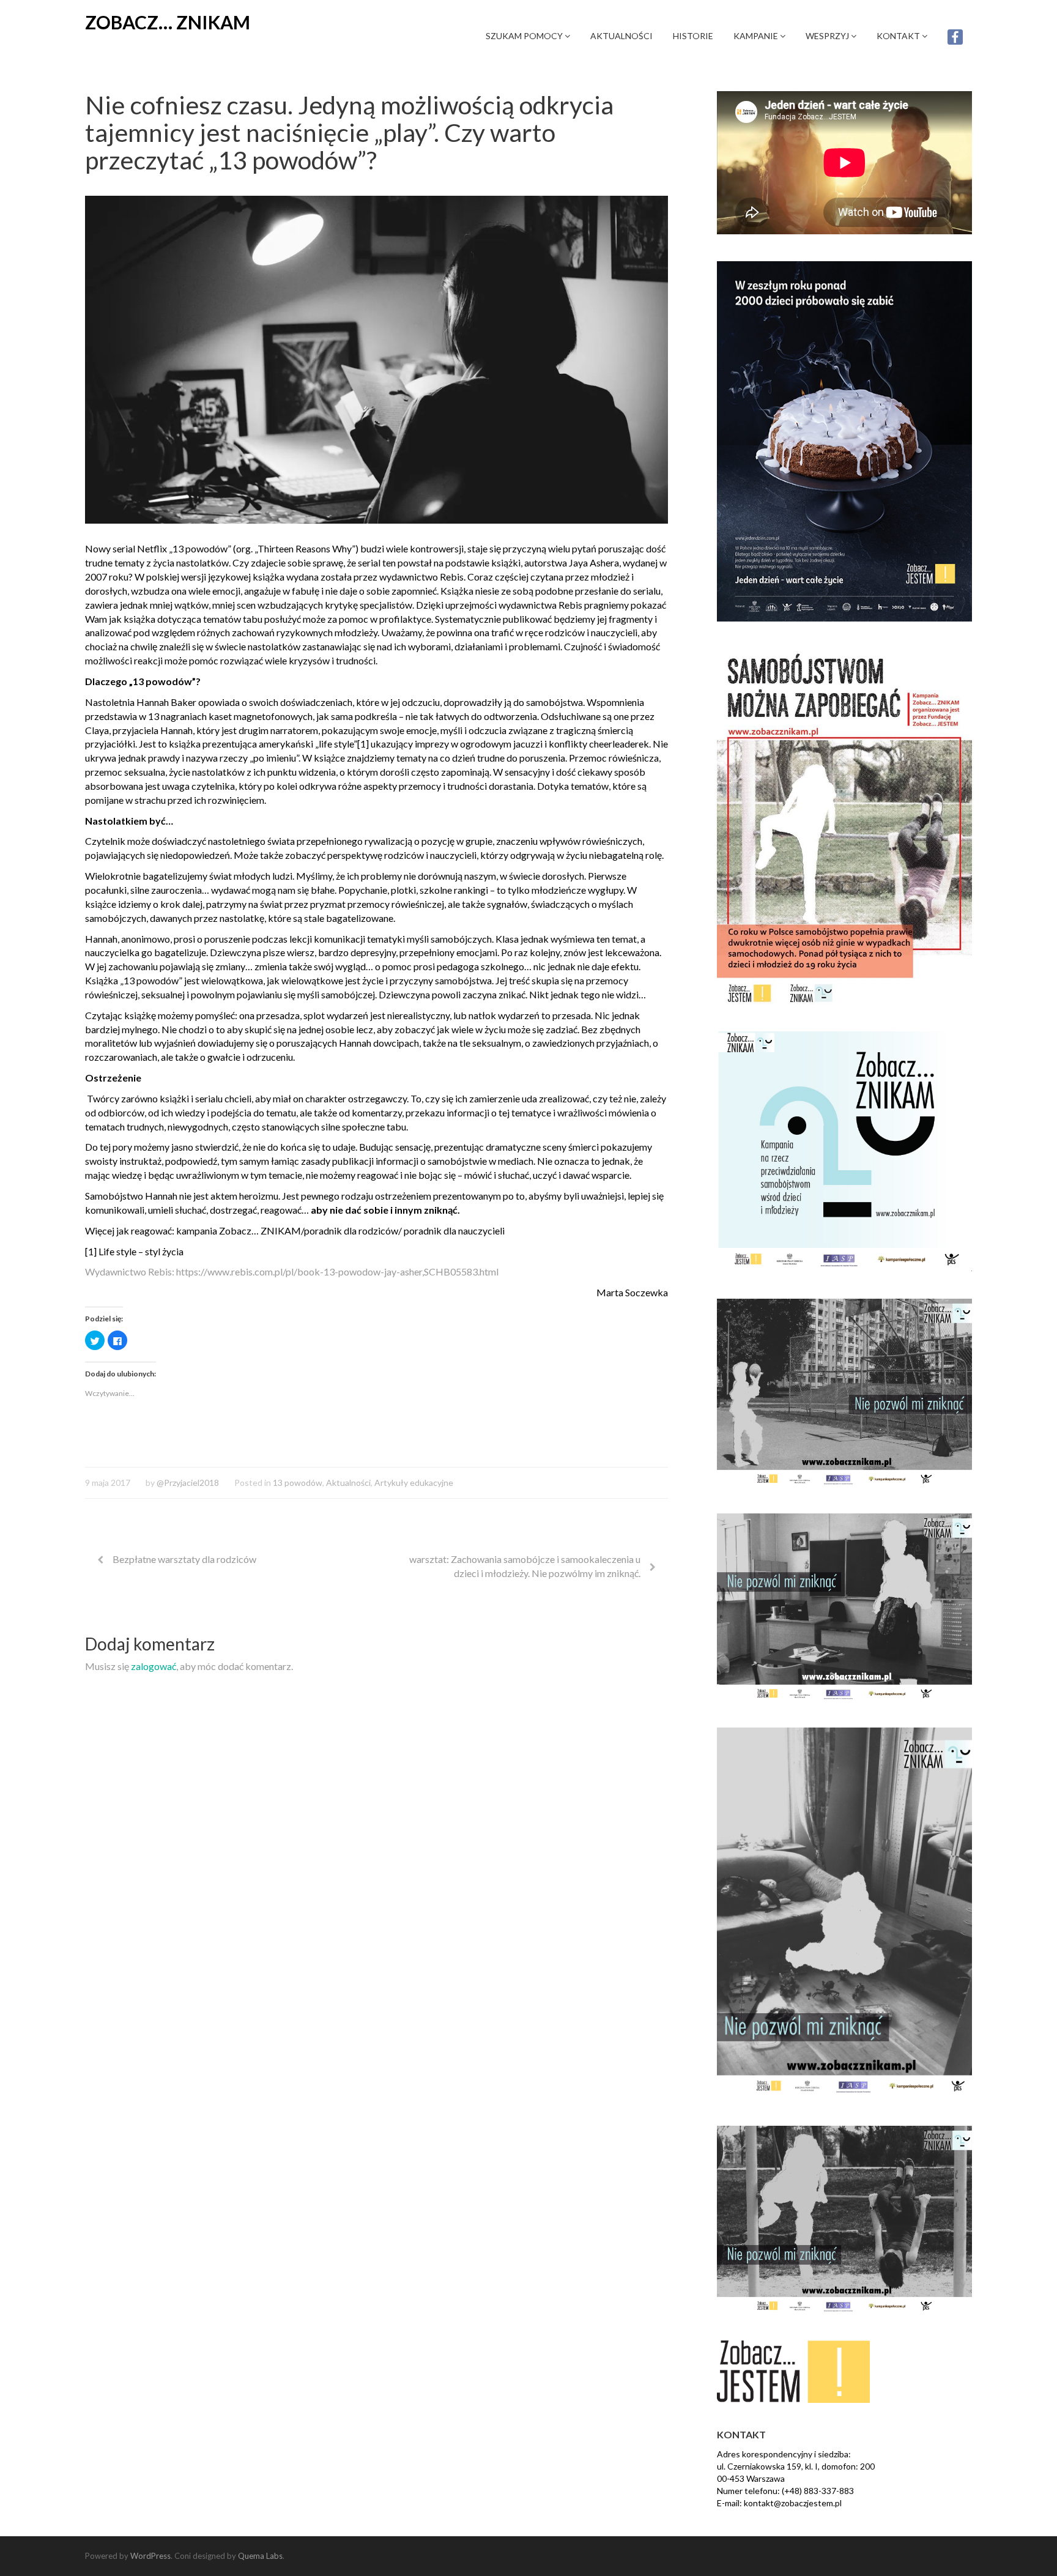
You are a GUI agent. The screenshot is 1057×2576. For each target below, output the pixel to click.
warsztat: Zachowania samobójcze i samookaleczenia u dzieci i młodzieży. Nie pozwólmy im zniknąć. (525, 1566)
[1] (363, 744)
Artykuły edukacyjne (414, 1483)
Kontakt (899, 36)
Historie (693, 36)
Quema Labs (260, 2556)
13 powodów (298, 1483)
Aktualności (621, 36)
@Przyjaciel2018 (188, 1483)
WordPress (150, 2556)
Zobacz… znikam (168, 22)
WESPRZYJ (828, 36)
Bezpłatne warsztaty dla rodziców (184, 1559)
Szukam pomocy (525, 36)
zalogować (154, 1666)
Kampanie (757, 36)
